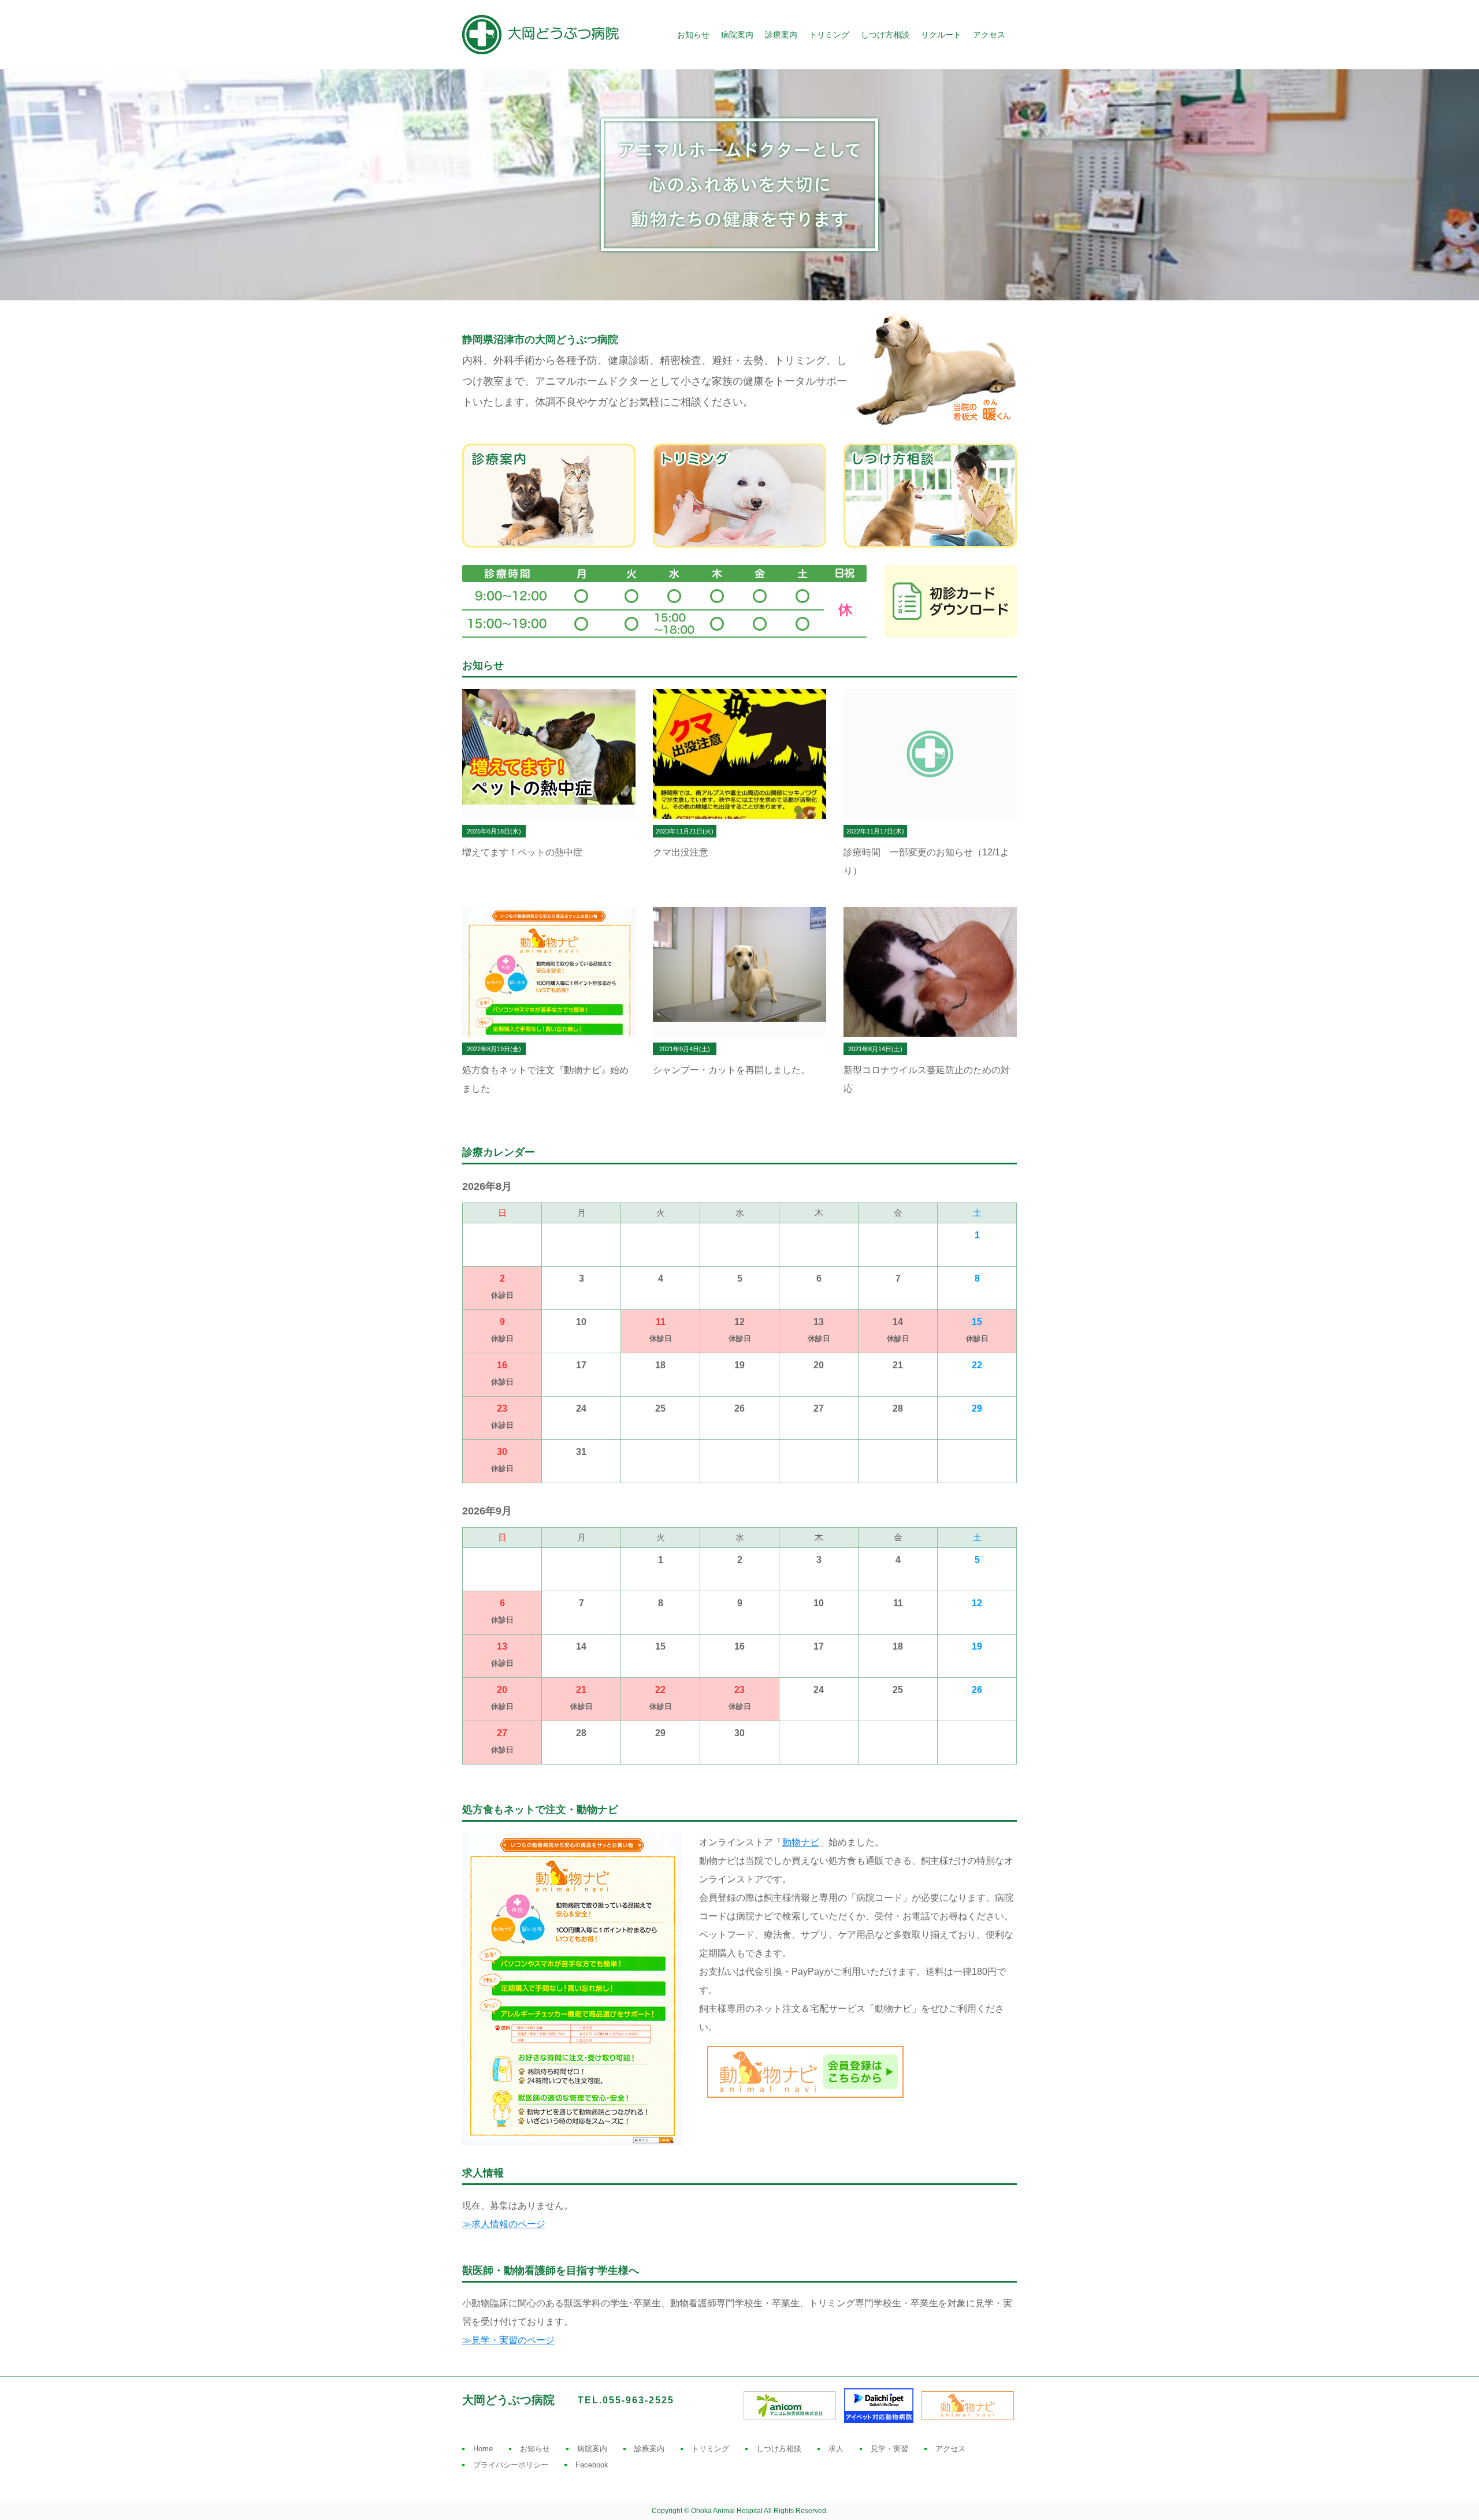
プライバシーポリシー (511, 2465)
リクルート (941, 35)
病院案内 (737, 35)
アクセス (989, 35)
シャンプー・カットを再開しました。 (731, 1070)
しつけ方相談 (885, 35)
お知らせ (693, 35)
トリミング (829, 35)
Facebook (592, 2465)
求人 (836, 2449)
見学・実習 (889, 2449)
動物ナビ (801, 1842)
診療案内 (781, 35)
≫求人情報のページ (504, 2224)
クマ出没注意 (681, 852)
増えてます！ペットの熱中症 (522, 852)
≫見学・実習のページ (508, 2340)
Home (483, 2449)
